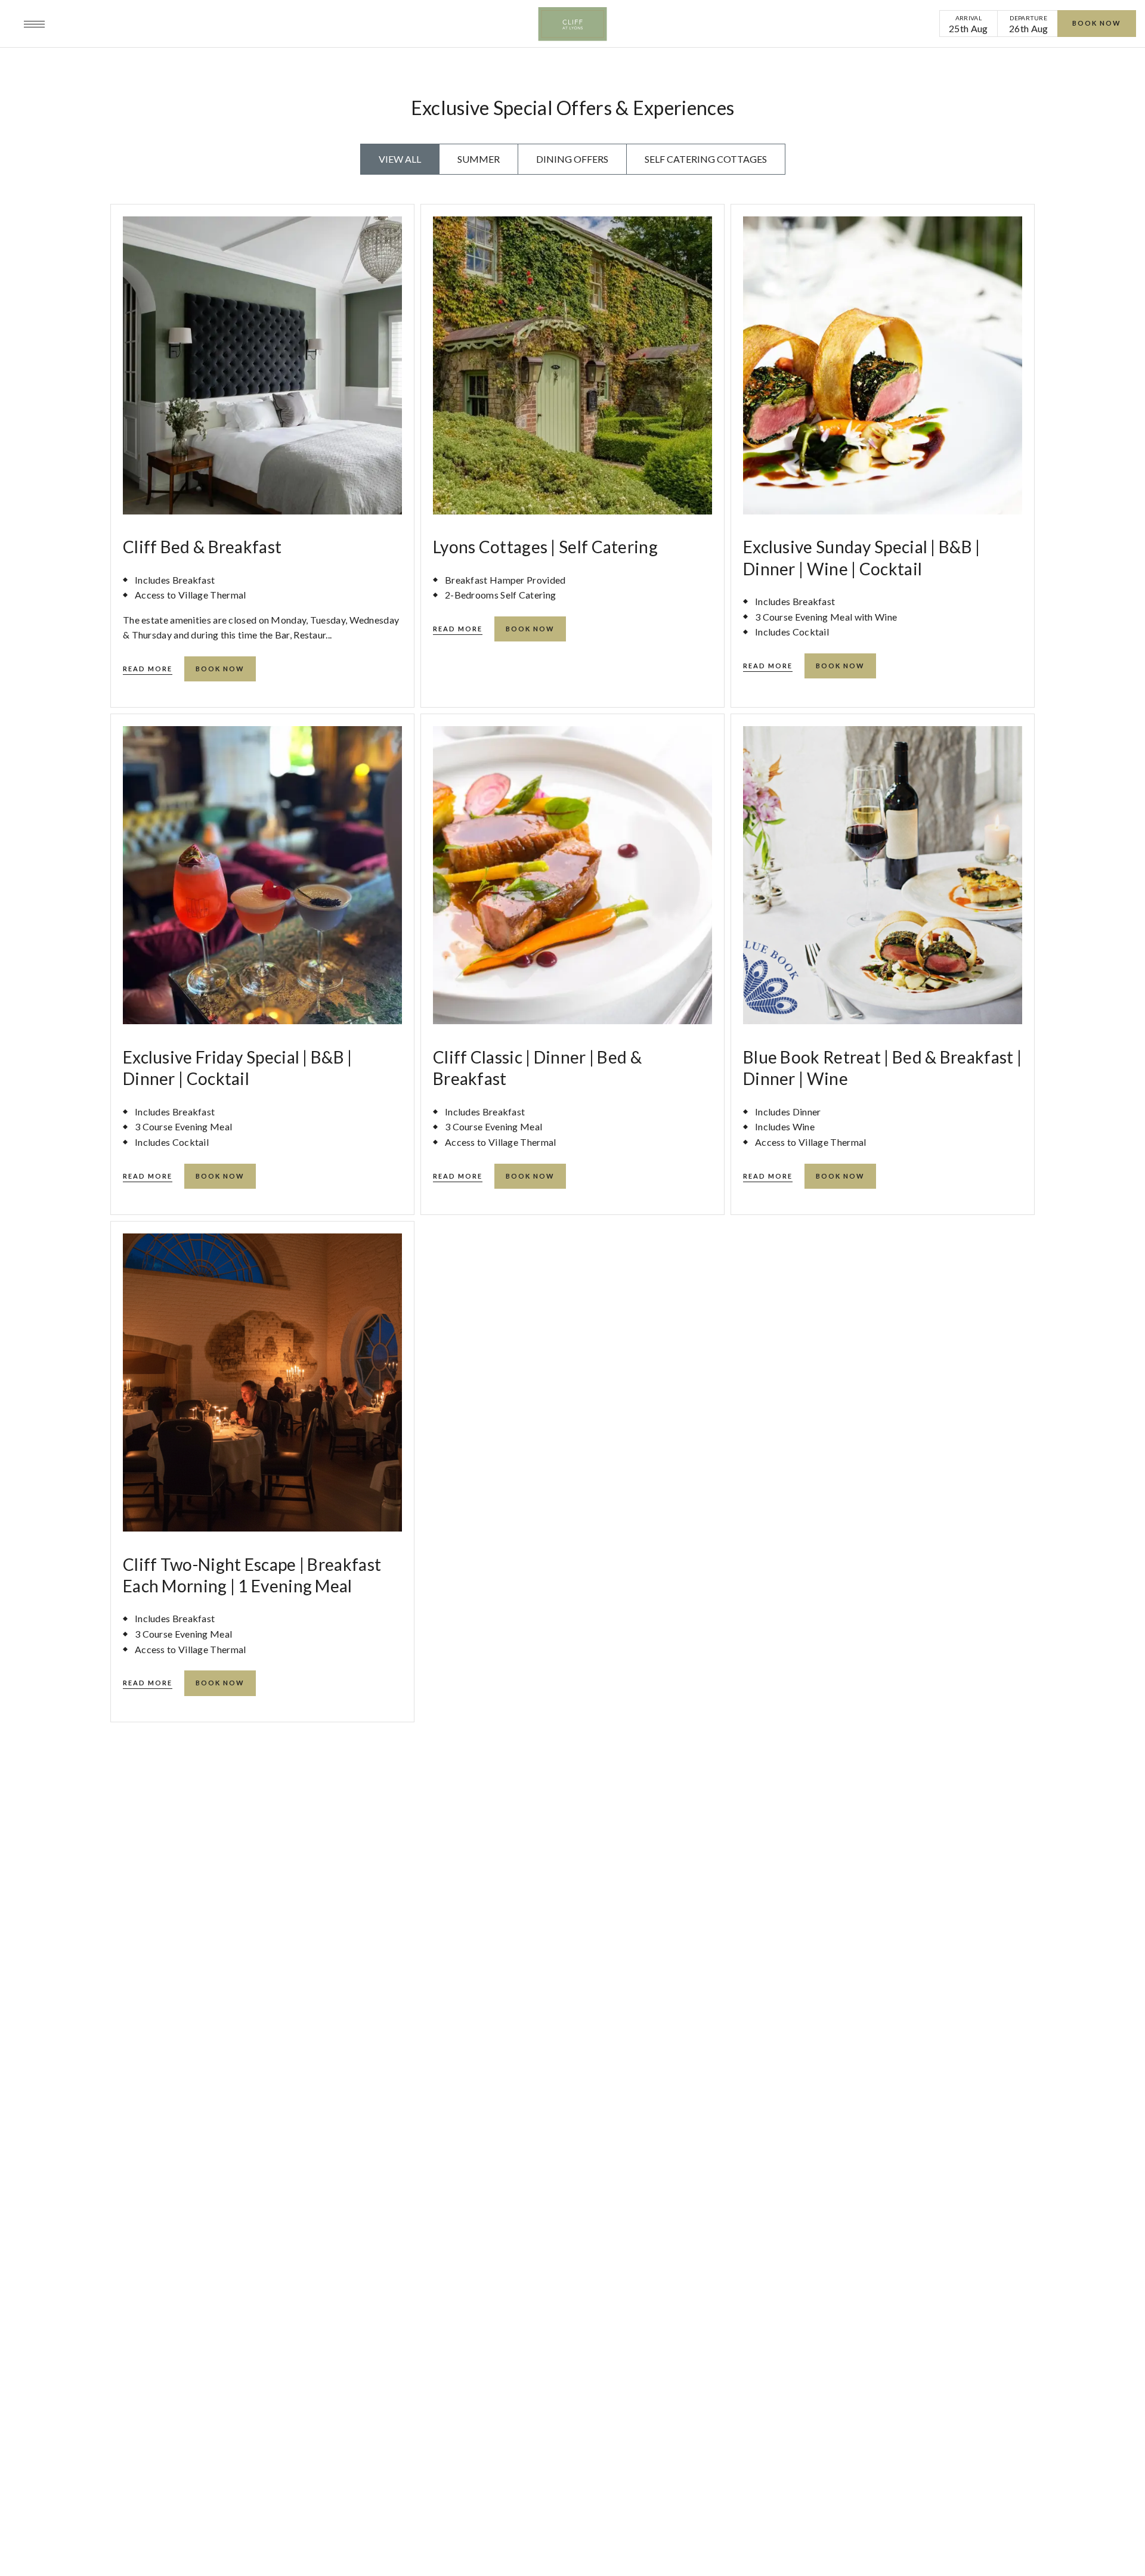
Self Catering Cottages (706, 159)
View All (400, 159)
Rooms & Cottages (100, 24)
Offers (171, 24)
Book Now (1097, 23)
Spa (250, 24)
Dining (215, 24)
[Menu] (34, 24)
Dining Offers (572, 159)
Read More (148, 669)
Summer (479, 159)
